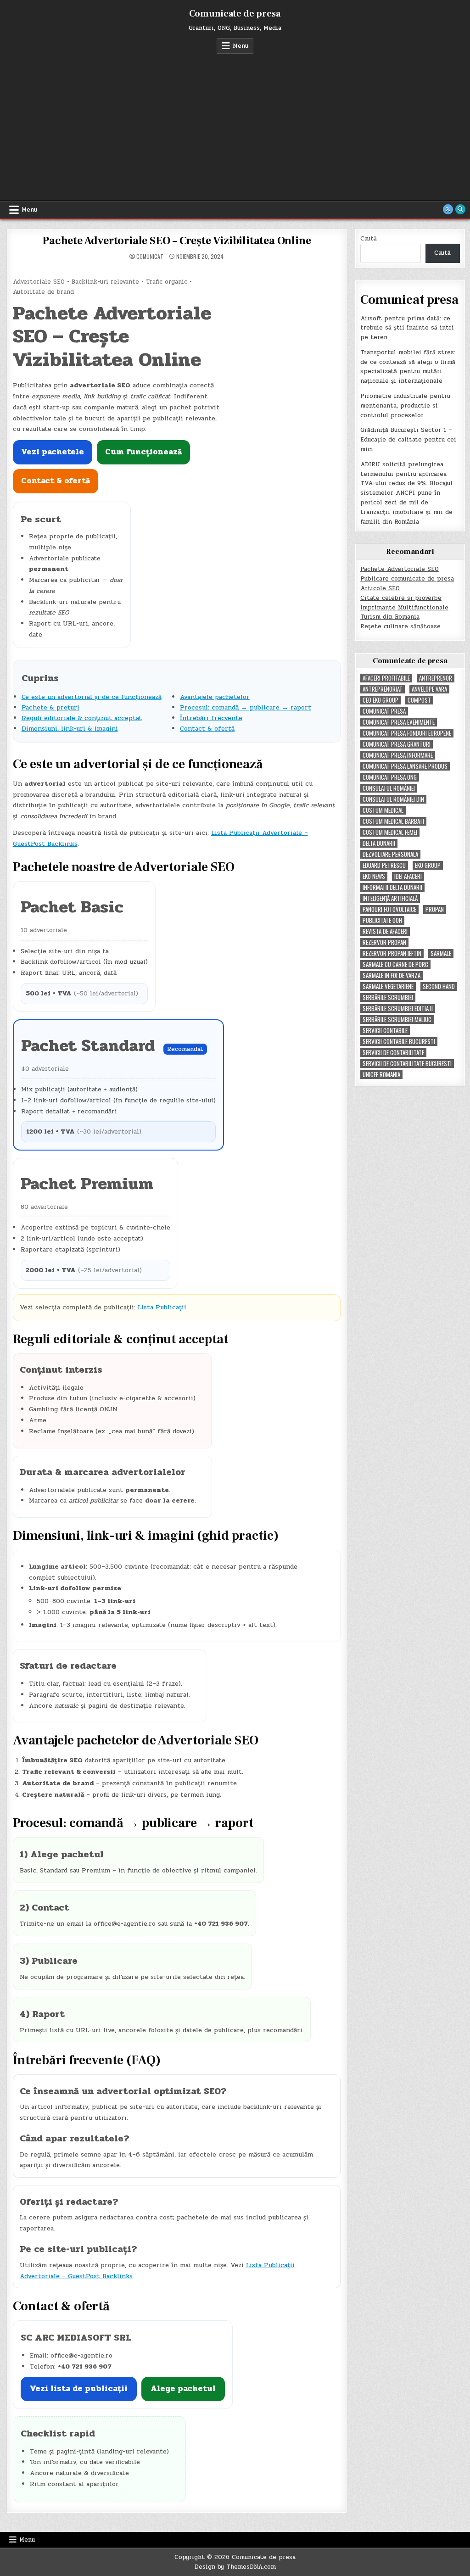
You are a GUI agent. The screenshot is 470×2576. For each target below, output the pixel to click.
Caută (369, 239)
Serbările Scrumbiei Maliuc (397, 1020)
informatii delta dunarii (392, 887)
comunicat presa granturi (397, 744)
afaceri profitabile (386, 678)
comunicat (150, 257)
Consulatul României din (393, 799)
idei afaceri (408, 876)
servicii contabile (385, 1031)
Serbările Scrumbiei (388, 997)
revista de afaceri (385, 931)
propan (435, 909)
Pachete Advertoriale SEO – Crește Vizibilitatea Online (176, 241)
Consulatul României (389, 788)
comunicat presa (384, 711)
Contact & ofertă (56, 481)
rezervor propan (384, 942)
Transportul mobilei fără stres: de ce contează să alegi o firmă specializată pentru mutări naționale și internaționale (408, 367)
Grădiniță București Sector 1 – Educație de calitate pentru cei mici (408, 440)
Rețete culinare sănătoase (400, 626)
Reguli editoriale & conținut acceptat (82, 718)
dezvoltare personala (390, 854)
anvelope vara (429, 689)
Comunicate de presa (235, 14)
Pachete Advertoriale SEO (400, 569)
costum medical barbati (393, 821)
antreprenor (436, 678)
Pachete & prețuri (50, 707)
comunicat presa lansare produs (405, 766)
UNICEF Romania (381, 1075)
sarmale (441, 953)
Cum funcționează (143, 452)
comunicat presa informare (398, 755)
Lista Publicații (162, 1307)
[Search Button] (460, 209)
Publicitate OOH (382, 920)
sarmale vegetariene (388, 986)
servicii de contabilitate (393, 1053)
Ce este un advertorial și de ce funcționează (92, 697)
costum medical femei (390, 832)
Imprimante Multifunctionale (404, 608)
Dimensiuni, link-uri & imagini (70, 729)
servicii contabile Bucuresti (399, 1042)
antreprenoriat (383, 689)
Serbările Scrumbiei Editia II (398, 1009)
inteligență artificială (390, 898)
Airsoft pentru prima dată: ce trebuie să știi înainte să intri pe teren (407, 328)
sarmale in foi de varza (392, 975)
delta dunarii (379, 843)
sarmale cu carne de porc (395, 964)
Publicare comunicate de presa (407, 579)
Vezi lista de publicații (79, 2389)
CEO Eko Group (380, 700)
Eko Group (428, 865)
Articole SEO (380, 588)
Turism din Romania (390, 617)
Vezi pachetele (53, 452)
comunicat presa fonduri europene (407, 733)
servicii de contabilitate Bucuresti (407, 1064)
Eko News (374, 876)
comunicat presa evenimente (399, 722)
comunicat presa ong (390, 777)
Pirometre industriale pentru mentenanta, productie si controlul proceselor (405, 406)
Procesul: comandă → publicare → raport (246, 707)
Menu (241, 46)
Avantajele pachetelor (215, 697)
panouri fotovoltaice (389, 909)
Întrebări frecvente (211, 718)
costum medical (383, 810)
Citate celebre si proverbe (401, 598)
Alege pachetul (183, 2389)
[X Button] (448, 209)
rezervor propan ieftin (392, 953)
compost (419, 700)
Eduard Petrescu (384, 865)
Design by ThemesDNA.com (235, 2567)
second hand (439, 986)
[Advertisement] (235, 123)
